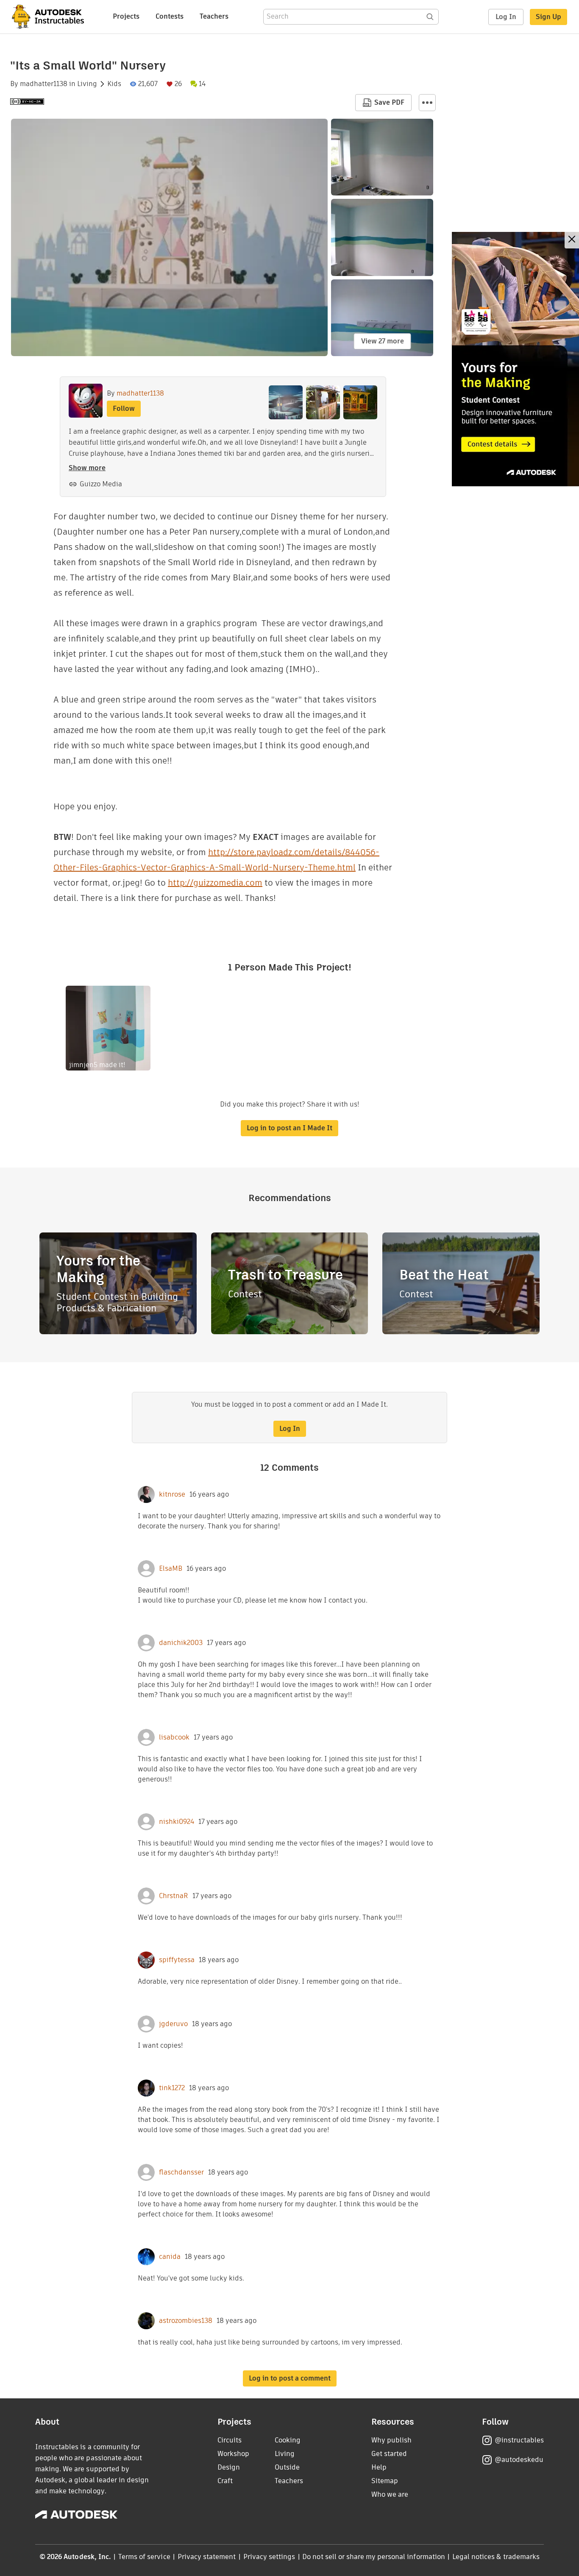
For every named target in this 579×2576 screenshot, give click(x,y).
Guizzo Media (101, 484)
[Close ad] (572, 240)
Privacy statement (207, 2557)
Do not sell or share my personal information (373, 2557)
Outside (287, 2467)
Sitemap (385, 2481)
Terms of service (144, 2557)
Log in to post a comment (290, 2378)
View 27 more (383, 341)
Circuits (230, 2440)
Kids (114, 84)
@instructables (519, 2440)
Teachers (214, 16)
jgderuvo (173, 2024)
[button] (427, 103)
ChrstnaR (174, 1896)
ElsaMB (171, 1569)
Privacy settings (269, 2557)
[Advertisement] (515, 359)
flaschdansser (181, 2172)
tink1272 (172, 2088)
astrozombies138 (186, 2321)
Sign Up (548, 17)
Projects (126, 16)
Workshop (233, 2454)
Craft (225, 2481)
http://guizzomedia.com (215, 883)
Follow (124, 408)
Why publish (391, 2440)
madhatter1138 (44, 84)
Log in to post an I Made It (289, 1128)
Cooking (288, 2440)
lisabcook (174, 1737)
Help (379, 2467)
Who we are (390, 2494)
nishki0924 (177, 1822)
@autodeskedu (519, 2460)
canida (170, 2257)
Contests (170, 16)
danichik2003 (181, 1643)
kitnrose (172, 1494)
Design (229, 2467)
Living (87, 84)
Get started (389, 2454)
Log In (506, 17)
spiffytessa (177, 1960)
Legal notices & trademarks (496, 2557)
